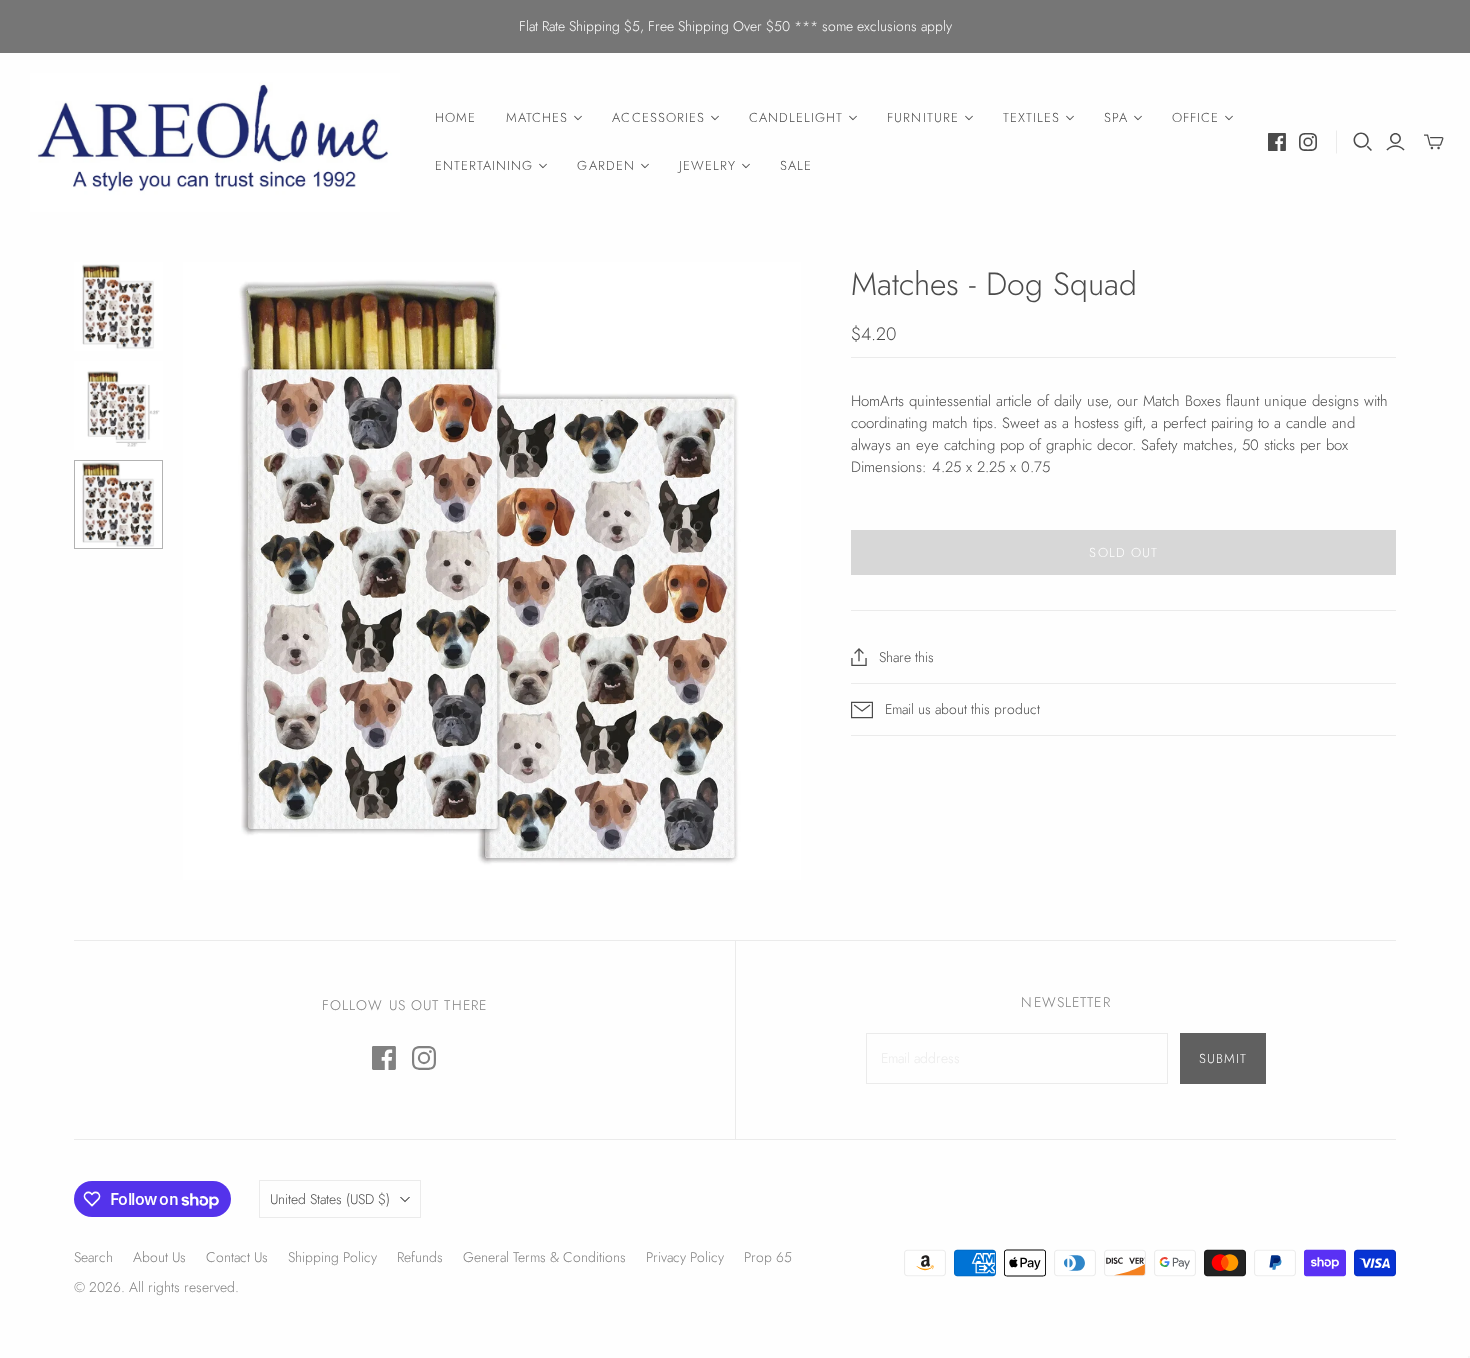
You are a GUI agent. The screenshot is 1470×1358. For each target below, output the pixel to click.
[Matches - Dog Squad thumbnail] (118, 306)
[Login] (1395, 142)
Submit (1223, 1058)
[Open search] (1363, 142)
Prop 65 (768, 1257)
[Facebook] (1277, 142)
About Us (159, 1257)
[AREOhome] (215, 142)
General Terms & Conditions (544, 1257)
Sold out (1123, 552)
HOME (455, 117)
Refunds (420, 1257)
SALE (796, 165)
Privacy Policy (685, 1257)
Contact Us (237, 1257)
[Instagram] (1308, 142)
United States (330, 1199)
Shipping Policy (332, 1257)
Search (93, 1257)
